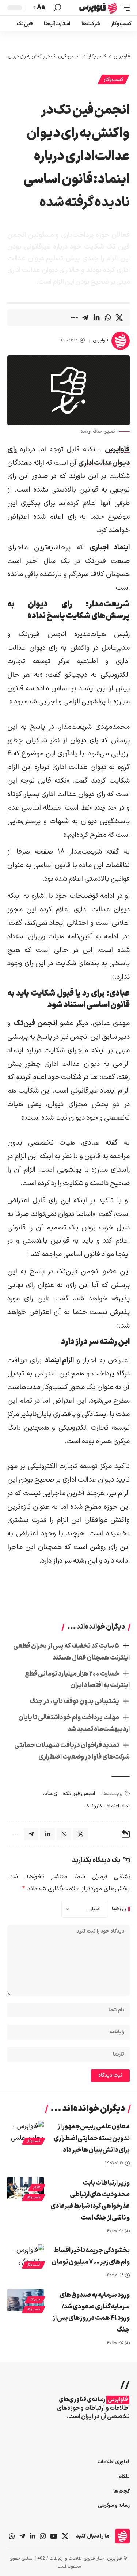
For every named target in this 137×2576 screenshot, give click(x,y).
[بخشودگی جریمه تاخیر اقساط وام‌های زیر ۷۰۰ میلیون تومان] (26, 2255)
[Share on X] (119, 318)
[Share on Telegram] (85, 318)
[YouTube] (54, 2536)
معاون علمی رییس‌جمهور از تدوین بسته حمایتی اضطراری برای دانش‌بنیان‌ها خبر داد (92, 2138)
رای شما (119, 1909)
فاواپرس (101, 340)
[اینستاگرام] (43, 2536)
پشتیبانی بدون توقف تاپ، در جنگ (74, 1701)
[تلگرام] (22, 2536)
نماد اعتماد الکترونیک (107, 1806)
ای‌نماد (52, 1794)
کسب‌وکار (113, 80)
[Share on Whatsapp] (108, 318)
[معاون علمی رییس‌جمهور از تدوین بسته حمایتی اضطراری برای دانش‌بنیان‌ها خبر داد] (26, 2132)
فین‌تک (35, 2299)
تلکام (37, 2187)
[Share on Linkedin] (96, 318)
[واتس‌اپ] (12, 2536)
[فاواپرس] (98, 8)
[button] (123, 8)
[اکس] (65, 2536)
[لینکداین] (33, 2536)
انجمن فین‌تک (79, 1794)
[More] (74, 318)
